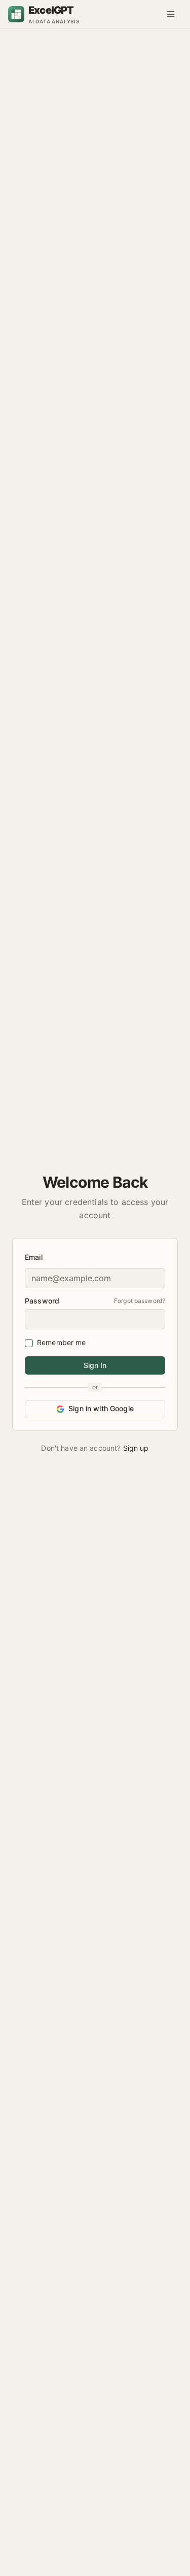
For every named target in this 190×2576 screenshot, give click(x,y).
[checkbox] (29, 1343)
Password (42, 1301)
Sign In (95, 1365)
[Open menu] (171, 14)
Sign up (136, 1448)
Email (34, 1257)
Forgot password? (140, 1301)
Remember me (62, 1342)
